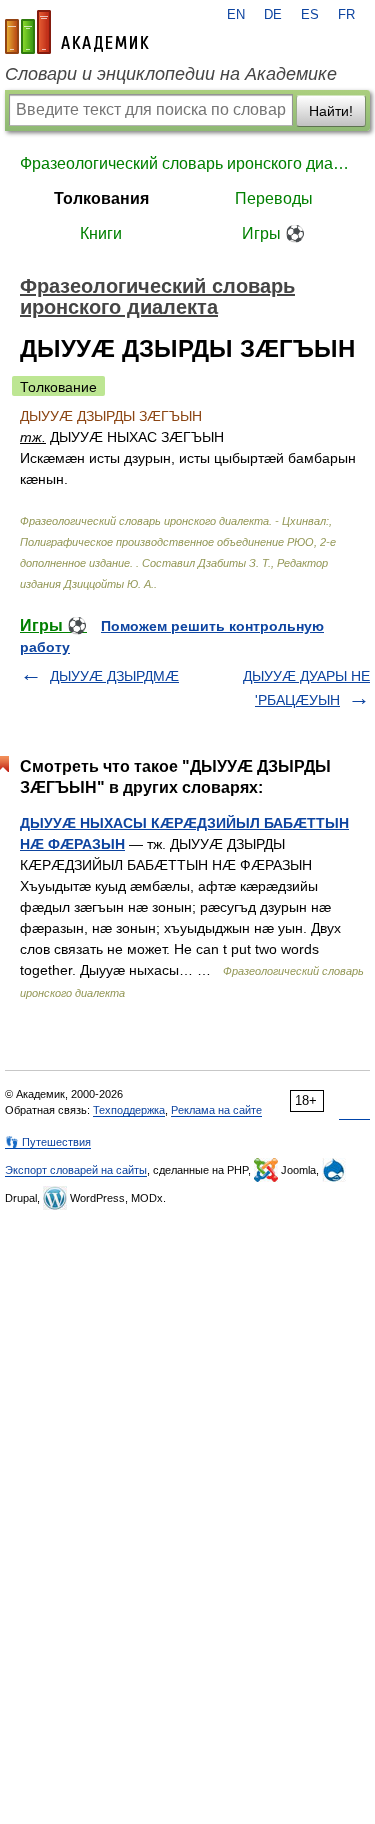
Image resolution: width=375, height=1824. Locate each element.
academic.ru (77, 32)
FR (346, 15)
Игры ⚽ (273, 233)
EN (236, 15)
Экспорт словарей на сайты (76, 1170)
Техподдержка (129, 1110)
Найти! (331, 111)
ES (310, 15)
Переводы (274, 198)
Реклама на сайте (216, 1110)
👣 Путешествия (48, 1142)
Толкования (101, 198)
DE (273, 15)
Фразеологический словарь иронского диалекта (187, 163)
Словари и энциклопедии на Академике (171, 74)
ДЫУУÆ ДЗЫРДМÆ (114, 676)
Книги (101, 233)
